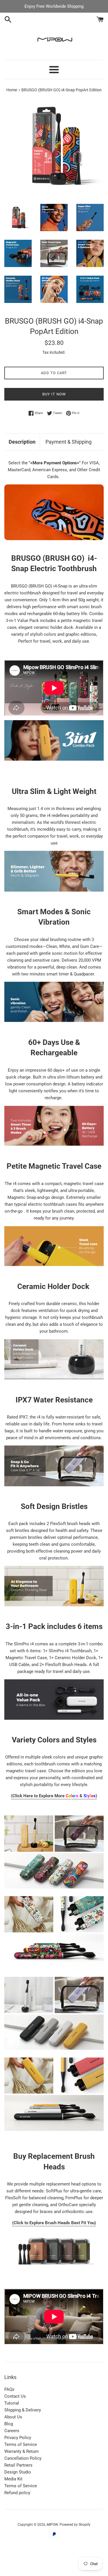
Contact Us (15, 2396)
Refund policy (17, 2493)
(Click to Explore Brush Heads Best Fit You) (54, 2223)
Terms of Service (21, 2444)
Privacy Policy (18, 2438)
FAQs (9, 2389)
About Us (13, 2417)
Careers (12, 2431)
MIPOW (52, 2525)
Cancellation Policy (23, 2458)
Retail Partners (18, 2465)
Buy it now (54, 394)
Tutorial (12, 2403)
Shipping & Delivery (23, 2410)
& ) (85, 1796)
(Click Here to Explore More (41, 1796)
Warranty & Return (21, 2451)
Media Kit (13, 2479)
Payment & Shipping (69, 442)
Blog (9, 2424)
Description (22, 442)
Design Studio (18, 2472)
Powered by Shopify (75, 2525)
